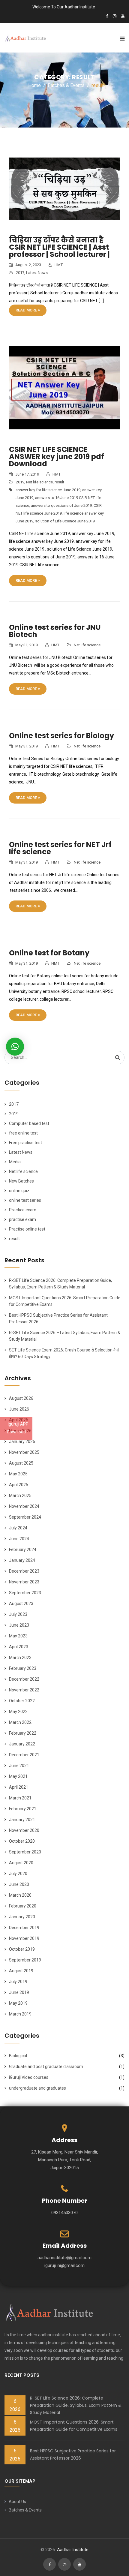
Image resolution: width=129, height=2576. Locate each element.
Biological (18, 2056)
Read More (27, 310)
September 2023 (25, 1593)
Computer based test (29, 1123)
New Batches (21, 1181)
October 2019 (22, 1949)
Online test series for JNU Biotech (55, 631)
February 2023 (23, 1668)
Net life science (39, 482)
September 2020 (25, 1852)
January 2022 (22, 1744)
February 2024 (23, 1550)
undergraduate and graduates (37, 2088)
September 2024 (25, 1517)
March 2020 (20, 1895)
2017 (20, 273)
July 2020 (18, 1874)
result (59, 482)
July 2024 (18, 1528)
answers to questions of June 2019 (61, 505)
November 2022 (24, 1690)
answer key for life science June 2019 (48, 490)
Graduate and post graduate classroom (46, 2067)
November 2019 (24, 1938)
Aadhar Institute (73, 2550)
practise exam (22, 1219)
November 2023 (24, 1582)
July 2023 (18, 1614)
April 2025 (19, 1485)
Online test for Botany (49, 953)
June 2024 (19, 1539)
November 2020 (24, 1830)
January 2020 (22, 1917)
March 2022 (20, 1722)
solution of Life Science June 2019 (65, 521)
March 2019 (20, 2014)
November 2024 (24, 1506)
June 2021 (19, 1766)
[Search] (118, 1057)
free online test (23, 1133)
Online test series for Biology (61, 736)
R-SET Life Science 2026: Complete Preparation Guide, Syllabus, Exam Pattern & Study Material (76, 2405)
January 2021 (22, 1820)
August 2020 (21, 1863)
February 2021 (23, 1809)
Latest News (37, 273)
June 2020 (19, 1884)
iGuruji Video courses (29, 2077)
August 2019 (21, 1971)
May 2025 (18, 1474)
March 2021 (20, 1798)
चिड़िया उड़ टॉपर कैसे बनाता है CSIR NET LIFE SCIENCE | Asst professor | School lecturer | (59, 247)
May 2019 (18, 2003)
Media (15, 1162)
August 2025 (21, 1463)
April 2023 (19, 1647)
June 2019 (19, 1992)
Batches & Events (25, 2510)
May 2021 (18, 1776)
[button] (15, 1047)
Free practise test (25, 1143)
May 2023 (18, 1636)
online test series (25, 1200)
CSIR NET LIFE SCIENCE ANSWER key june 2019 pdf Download (57, 457)
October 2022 (22, 1701)
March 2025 (20, 1495)
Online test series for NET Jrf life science (60, 848)
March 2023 (20, 1658)
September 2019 (25, 1960)
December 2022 (24, 1679)
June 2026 (19, 1409)
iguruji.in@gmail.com (64, 2265)
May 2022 (18, 1712)
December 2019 (24, 1928)
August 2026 (21, 1398)
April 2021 (19, 1787)
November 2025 (24, 1452)
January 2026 (22, 1441)
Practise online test (27, 1229)
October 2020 (22, 1841)
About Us (17, 2502)
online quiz (19, 1191)
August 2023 (21, 1604)
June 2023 (19, 1625)
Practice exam (23, 1210)
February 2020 (23, 1906)
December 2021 (24, 1755)
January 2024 (22, 1560)
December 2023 (24, 1571)
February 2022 (23, 1733)
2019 (20, 482)
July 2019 (18, 1982)
